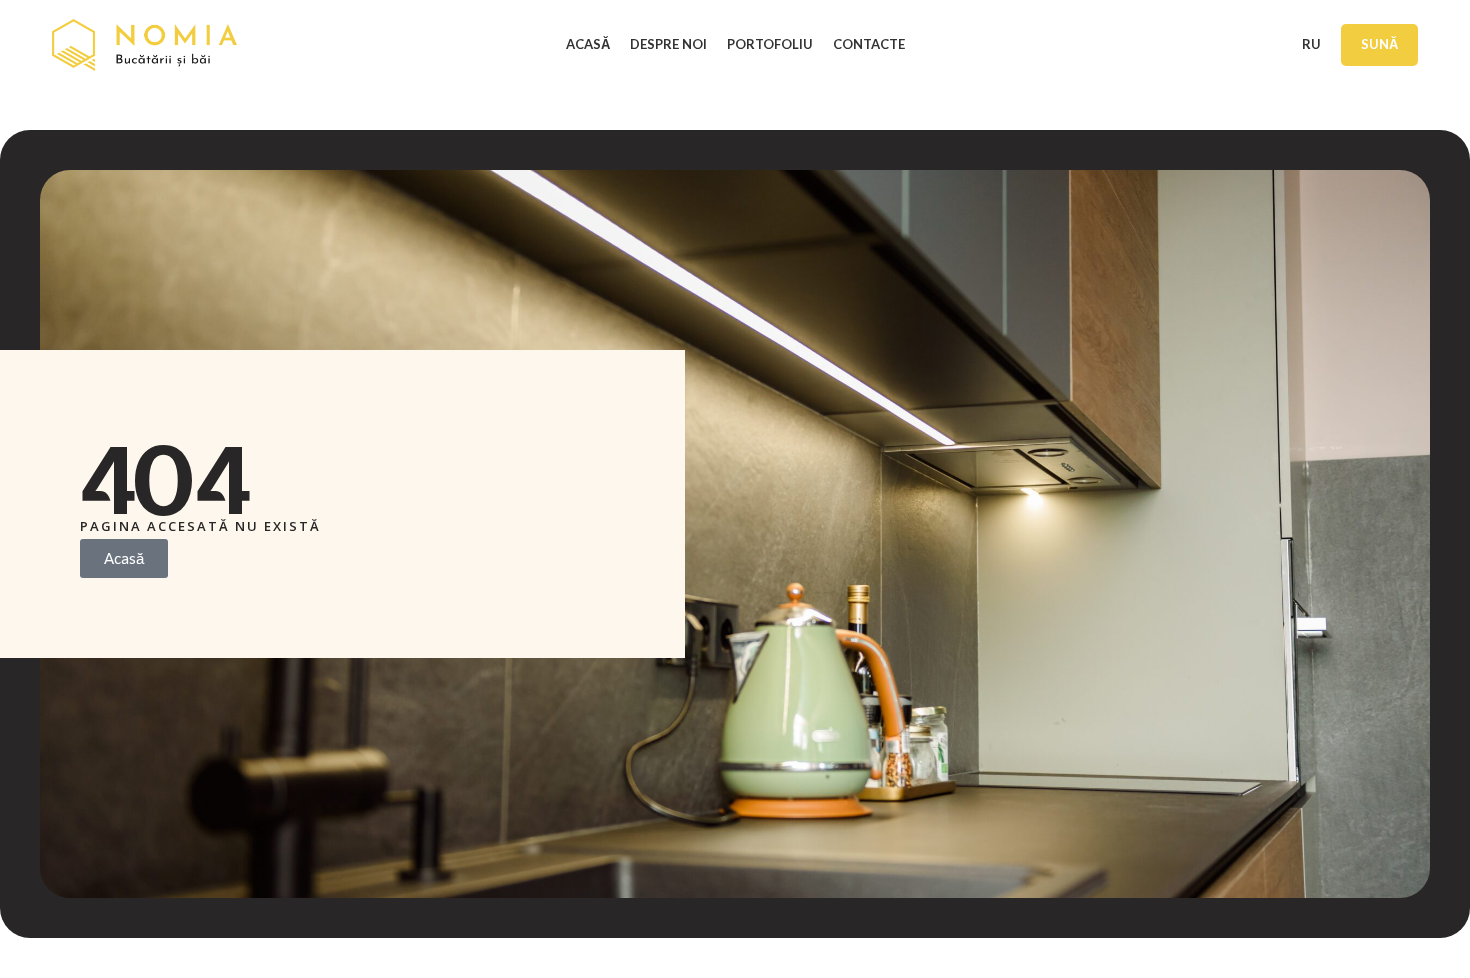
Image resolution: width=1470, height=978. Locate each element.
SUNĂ (1379, 44)
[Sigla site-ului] (144, 43)
